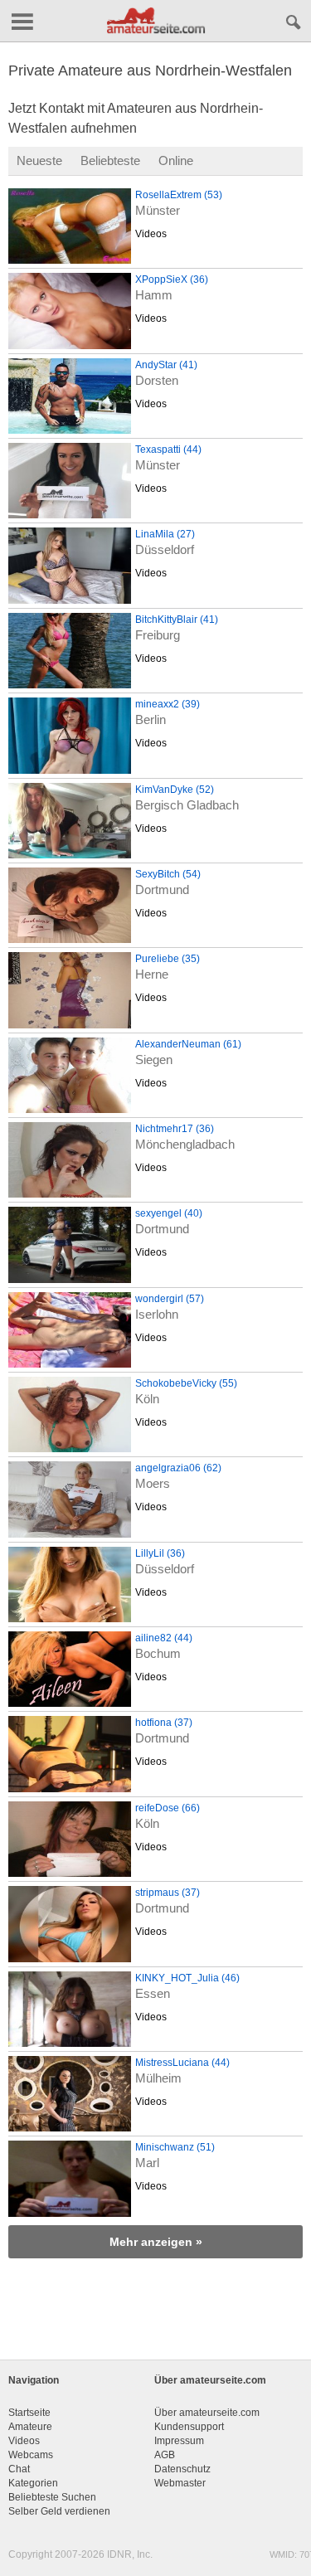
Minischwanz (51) (175, 2147)
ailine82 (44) (164, 1638)
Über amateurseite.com (207, 2413)
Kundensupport (189, 2427)
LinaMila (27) (165, 534)
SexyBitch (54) (168, 874)
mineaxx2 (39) (168, 704)
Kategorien (33, 2483)
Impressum (179, 2441)
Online (176, 160)
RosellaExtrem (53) (179, 195)
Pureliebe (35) (168, 959)
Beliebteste (110, 160)
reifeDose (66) (168, 1808)
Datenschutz (182, 2469)
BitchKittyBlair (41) (177, 620)
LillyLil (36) (160, 1553)
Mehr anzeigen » (156, 2242)
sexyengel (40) (169, 1213)
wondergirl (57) (170, 1299)
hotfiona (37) (164, 1723)
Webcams (31, 2455)
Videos (151, 234)
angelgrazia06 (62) (178, 1468)
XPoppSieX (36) (172, 279)
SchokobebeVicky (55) (186, 1383)
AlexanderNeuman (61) (188, 1044)
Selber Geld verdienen (59, 2511)
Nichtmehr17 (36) (175, 1129)
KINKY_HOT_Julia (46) (187, 1978)
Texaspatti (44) (168, 450)
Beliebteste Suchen (52, 2497)
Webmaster (180, 2483)
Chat (19, 2469)
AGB (165, 2455)
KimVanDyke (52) (175, 790)
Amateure (30, 2427)
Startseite (29, 2413)
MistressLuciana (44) (182, 2063)
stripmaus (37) (168, 1893)
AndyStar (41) (166, 365)
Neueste (39, 160)
